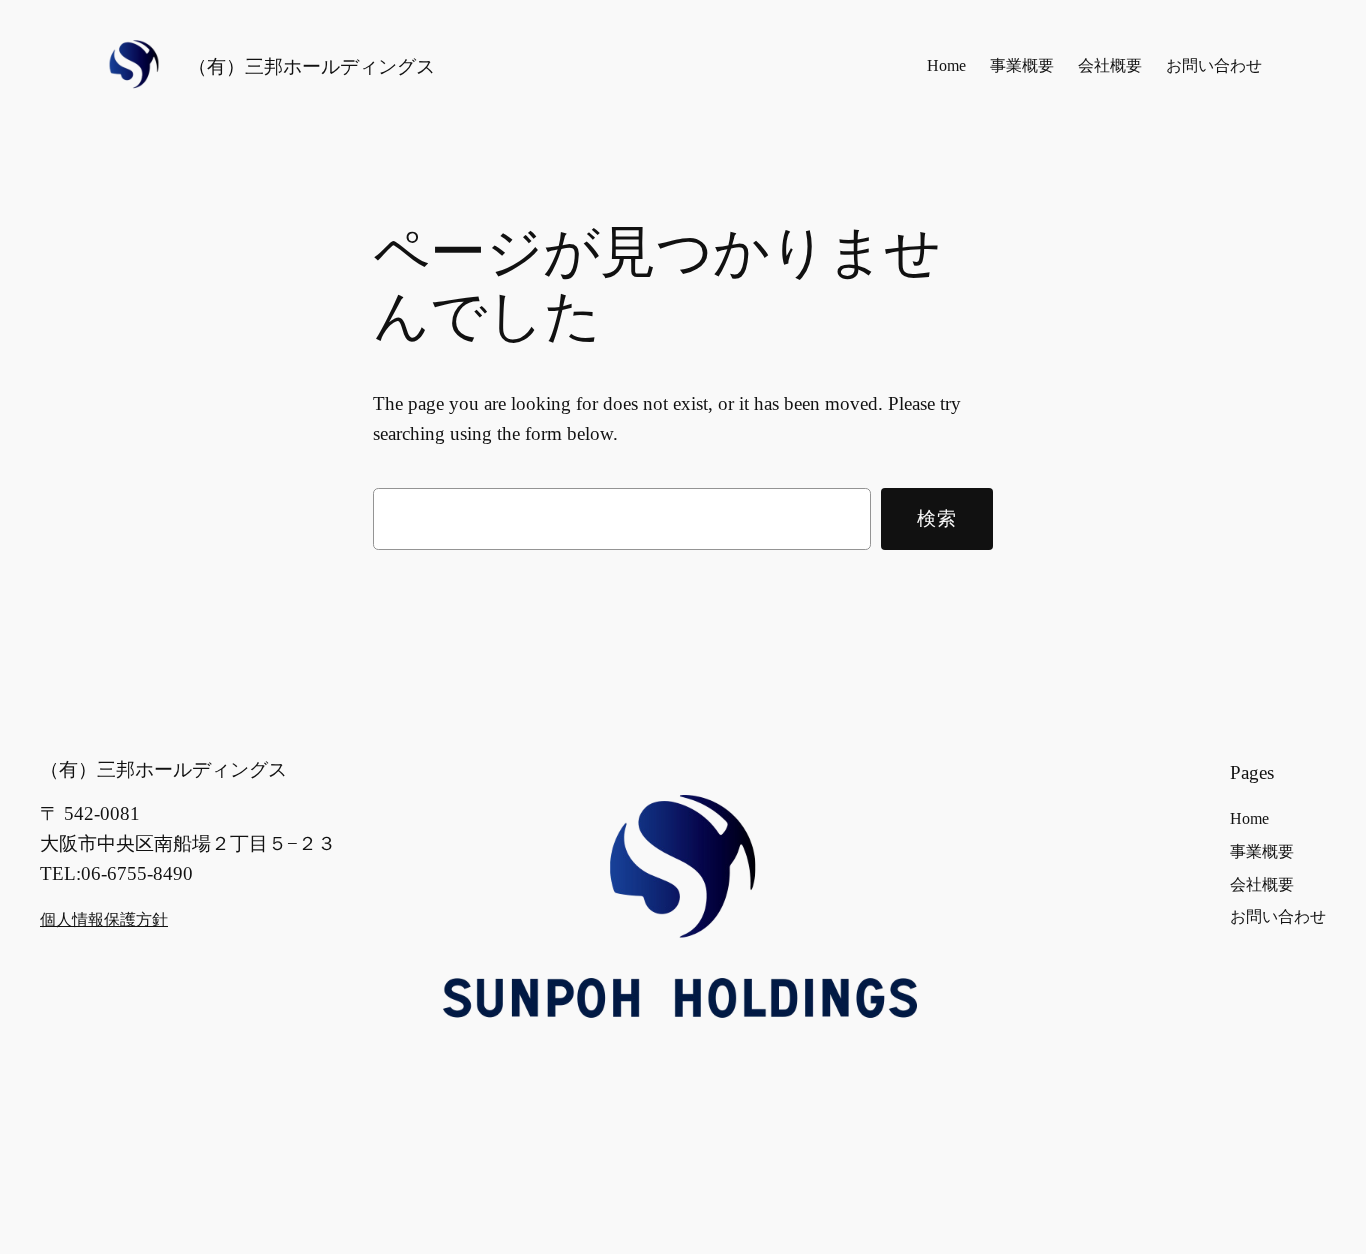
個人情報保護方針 (104, 919)
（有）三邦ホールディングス (311, 66)
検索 (937, 518)
